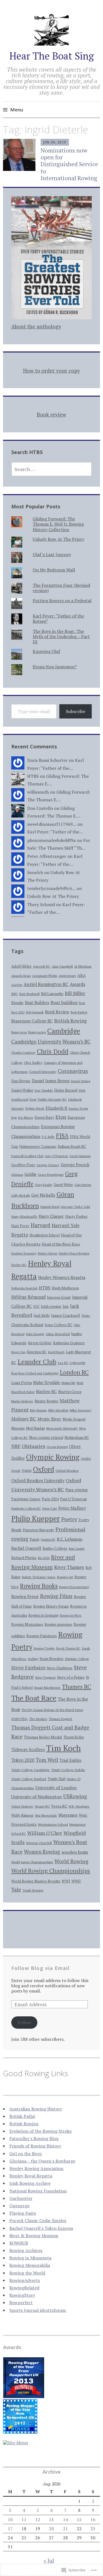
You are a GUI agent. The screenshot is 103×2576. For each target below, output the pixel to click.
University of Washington (37, 1797)
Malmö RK (68, 1383)
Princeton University (38, 1530)
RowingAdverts (25, 2280)
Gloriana (17, 1175)
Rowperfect (21, 2302)
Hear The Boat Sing (52, 56)
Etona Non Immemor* (55, 667)
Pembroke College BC (26, 1509)
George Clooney (48, 1165)
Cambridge (64, 1031)
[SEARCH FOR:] (52, 469)
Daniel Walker (22, 1090)
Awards (77, 984)
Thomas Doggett (60, 1719)
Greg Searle (44, 1185)
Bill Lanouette (52, 994)
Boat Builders (37, 1003)
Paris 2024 (50, 1499)
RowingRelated (24, 2288)
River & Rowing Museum (34, 2236)
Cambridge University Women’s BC (51, 1042)
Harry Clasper (51, 1216)
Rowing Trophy (44, 1648)
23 (93, 2529)
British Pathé (22, 2116)
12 (38, 2519)
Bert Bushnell (29, 994)
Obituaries (34, 1446)
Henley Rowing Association (36, 2168)
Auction (17, 985)
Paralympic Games (26, 1499)
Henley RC (19, 1265)
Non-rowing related (46, 1438)
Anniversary (67, 976)
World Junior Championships (32, 1862)
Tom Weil (47, 1760)
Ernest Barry (44, 1118)
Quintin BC (48, 1540)
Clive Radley (33, 1062)
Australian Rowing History (36, 2109)
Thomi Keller (74, 1737)
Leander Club (37, 1362)
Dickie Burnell (66, 1090)
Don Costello (40, 808)
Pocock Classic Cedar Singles (38, 2220)
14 (65, 2519)
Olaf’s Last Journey (52, 554)
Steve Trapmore (45, 1678)
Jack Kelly (42, 1315)
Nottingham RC (77, 1438)
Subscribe (76, 711)
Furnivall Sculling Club (27, 1156)
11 (24, 2519)
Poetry (69, 1519)
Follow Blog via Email (40, 1968)
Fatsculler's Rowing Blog (34, 2138)
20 (51, 2529)
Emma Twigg (78, 1108)
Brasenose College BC (32, 1021)
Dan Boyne (21, 1081)
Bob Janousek (35, 1012)
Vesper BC (42, 1806)
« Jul (49, 2561)
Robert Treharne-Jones (39, 1577)
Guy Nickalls (43, 1195)
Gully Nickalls (21, 1195)
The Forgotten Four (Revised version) (61, 588)
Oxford (44, 1469)
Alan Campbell (62, 966)
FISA (62, 1136)
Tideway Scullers (28, 1749)
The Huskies (38, 1719)
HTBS (44, 1288)
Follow (24, 2022)
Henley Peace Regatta (74, 1253)
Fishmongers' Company (38, 1147)
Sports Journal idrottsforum (38, 2310)
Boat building (64, 1002)
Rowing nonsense (58, 1624)
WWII (76, 1881)
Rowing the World (27, 2273)
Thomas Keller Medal (43, 1737)
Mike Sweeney (81, 1410)
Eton (61, 1117)
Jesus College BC (59, 1325)
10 (10, 2519)
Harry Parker (76, 1216)
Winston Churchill (39, 1843)
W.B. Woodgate (79, 1806)
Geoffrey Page (23, 1165)
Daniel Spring (80, 1081)
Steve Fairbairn (28, 1668)
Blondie (17, 1003)
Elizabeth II (56, 1108)
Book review (51, 414)
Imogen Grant (59, 1297)
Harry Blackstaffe (24, 1217)
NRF (16, 1446)
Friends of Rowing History (35, 2146)
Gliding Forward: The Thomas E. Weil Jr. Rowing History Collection (58, 524)
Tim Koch (63, 1748)
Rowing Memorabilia (30, 2265)
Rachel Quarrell (26, 1548)
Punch (34, 1539)
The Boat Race (34, 1698)
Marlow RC (46, 1391)
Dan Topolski (44, 1090)
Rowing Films (56, 1596)
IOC (36, 1307)
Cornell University (43, 1072)
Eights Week (35, 1108)
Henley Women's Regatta (62, 1277)
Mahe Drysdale (47, 1383)
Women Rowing (42, 1852)
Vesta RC (59, 1806)
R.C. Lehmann (70, 1539)
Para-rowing (76, 1490)
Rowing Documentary (74, 1587)
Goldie (30, 1174)
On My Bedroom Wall (54, 570)
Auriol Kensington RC (46, 984)
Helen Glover (48, 1253)
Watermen (68, 1815)
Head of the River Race (61, 1244)
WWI (66, 1881)
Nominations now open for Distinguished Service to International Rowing (69, 164)
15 (79, 2519)
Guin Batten (83, 1185)
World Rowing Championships (51, 1871)
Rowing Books (39, 1586)
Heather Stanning (24, 1253)
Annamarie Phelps (45, 976)
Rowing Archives (26, 2250)
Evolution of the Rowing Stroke (41, 2131)
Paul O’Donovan (73, 1499)
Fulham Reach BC (72, 1146)
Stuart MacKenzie (47, 1687)
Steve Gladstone (60, 1668)
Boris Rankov (79, 1012)
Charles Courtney (23, 1052)
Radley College (55, 1548)
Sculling (33, 1659)
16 (93, 2519)
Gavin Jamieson (80, 1156)
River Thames (69, 1567)
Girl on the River (26, 2154)
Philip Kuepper (36, 1518)
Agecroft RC (42, 966)
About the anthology (36, 326)
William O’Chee (45, 1833)
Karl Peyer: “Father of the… (55, 832)
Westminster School (53, 1824)
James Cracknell (66, 1315)
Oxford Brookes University (38, 1481)
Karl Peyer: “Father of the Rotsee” (58, 618)
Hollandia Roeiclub (24, 1288)
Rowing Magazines (27, 1624)
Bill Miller (75, 993)
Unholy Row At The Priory (59, 539)
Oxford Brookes (67, 1470)
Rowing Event (25, 1596)
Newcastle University (62, 1428)
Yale (16, 1890)
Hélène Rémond (28, 1297)
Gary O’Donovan (56, 1156)
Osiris (27, 1470)
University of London (56, 1788)
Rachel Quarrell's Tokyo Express (41, 2228)
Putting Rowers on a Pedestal (62, 601)
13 (51, 2519)
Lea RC (63, 1363)
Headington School (44, 1235)
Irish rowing (51, 1306)
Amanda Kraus (21, 976)
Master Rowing (46, 1401)
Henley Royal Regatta (31, 2176)
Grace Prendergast (51, 1175)
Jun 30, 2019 (55, 142)
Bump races (19, 1032)
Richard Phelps (24, 1558)
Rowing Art (65, 1577)
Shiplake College (77, 1659)
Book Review (57, 1012)
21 (65, 2529)
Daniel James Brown (51, 1081)
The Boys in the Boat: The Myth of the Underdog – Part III (61, 636)
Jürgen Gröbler (40, 1343)
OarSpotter (21, 2198)
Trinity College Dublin (68, 1770)
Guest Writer (63, 1185)
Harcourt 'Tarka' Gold (75, 1207)
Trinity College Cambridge (30, 1770)
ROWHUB (19, 2243)
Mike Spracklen (58, 1410)
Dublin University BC (52, 1099)
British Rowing (70, 1021)
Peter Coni (50, 1508)
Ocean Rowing (57, 1447)
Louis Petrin (22, 1383)
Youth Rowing (33, 1890)
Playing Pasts (23, 2213)
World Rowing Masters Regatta (36, 1881)
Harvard (41, 1225)
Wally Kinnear (22, 1815)
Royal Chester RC (68, 1648)
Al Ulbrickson (83, 966)
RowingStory (22, 2295)
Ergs (14, 1118)
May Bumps (38, 1410)
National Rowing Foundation (38, 2191)
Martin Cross (70, 1392)
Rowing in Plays (71, 1615)
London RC (74, 1372)
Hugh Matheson (65, 1288)
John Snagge (35, 1334)
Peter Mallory (72, 1508)
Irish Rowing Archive (30, 2183)
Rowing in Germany (43, 1615)
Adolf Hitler (21, 966)
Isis (66, 1306)
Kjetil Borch (56, 1352)
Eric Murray (26, 1118)
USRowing (75, 1796)
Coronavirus (73, 1071)
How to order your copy (51, 370)
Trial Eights (70, 1760)
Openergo (19, 2206)
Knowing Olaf (46, 651)
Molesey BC (24, 1419)
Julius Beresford (58, 1334)
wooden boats (75, 1852)
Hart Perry (20, 1226)
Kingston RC (37, 1352)
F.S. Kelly (48, 1137)
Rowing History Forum (51, 1606)
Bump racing (37, 1032)
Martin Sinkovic (22, 1401)
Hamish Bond (50, 1207)
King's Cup (18, 1352)
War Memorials (46, 1815)
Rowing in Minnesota (30, 2258)
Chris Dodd (53, 1051)
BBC (15, 994)
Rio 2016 (44, 1558)
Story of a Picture (71, 1677)
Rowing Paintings (42, 1636)
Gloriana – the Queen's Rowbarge (42, 2161)
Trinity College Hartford (29, 1779)
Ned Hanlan (35, 1428)
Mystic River (49, 1419)
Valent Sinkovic (22, 1806)
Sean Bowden (51, 1658)
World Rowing (71, 1861)
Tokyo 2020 (23, 1760)
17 (10, 2529)
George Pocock (75, 1165)
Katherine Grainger (69, 1343)
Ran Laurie (77, 1548)
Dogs (33, 1099)
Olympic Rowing (53, 1457)
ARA (82, 975)
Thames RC (76, 1687)
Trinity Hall (56, 1779)
